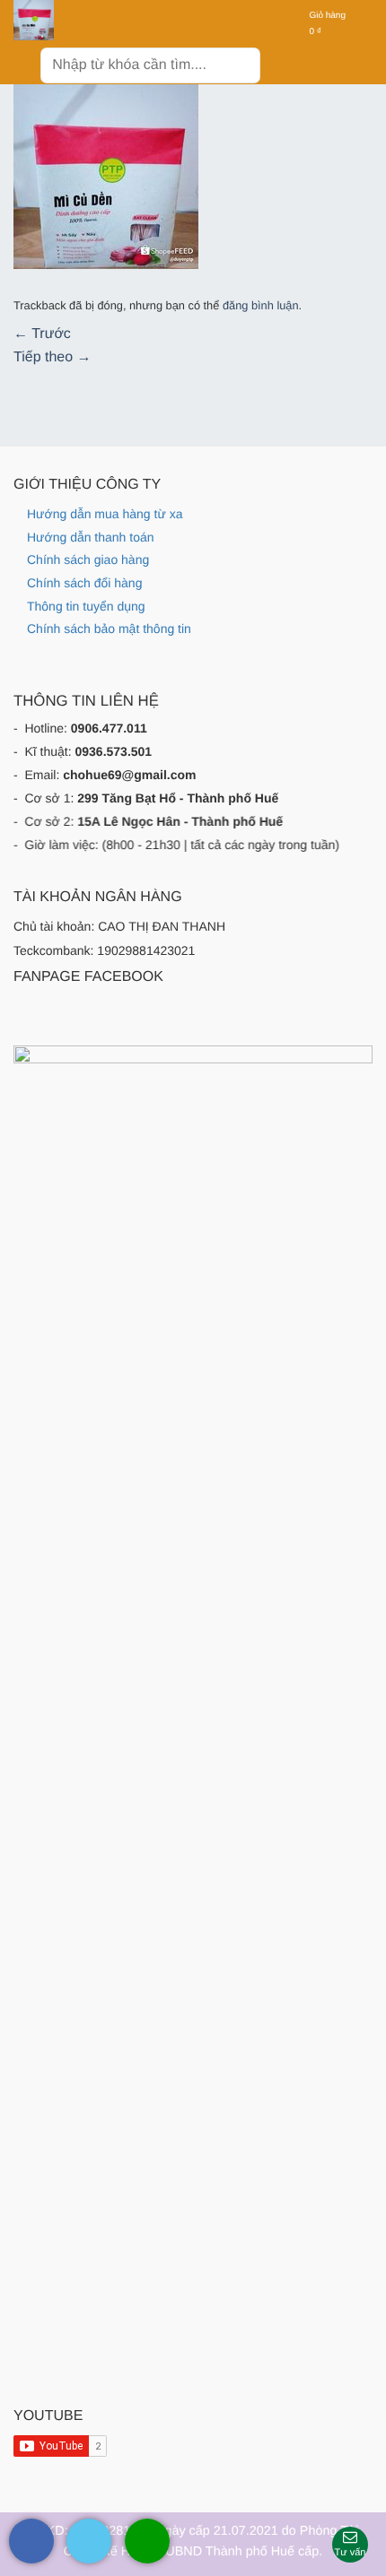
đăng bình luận (261, 305)
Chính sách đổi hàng (84, 583)
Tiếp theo (53, 357)
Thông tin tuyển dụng (86, 606)
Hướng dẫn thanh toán (91, 537)
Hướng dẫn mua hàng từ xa (105, 514)
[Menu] (25, 62)
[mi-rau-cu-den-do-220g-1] (106, 177)
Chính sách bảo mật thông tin (109, 629)
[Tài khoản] (285, 24)
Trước (42, 334)
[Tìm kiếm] (240, 65)
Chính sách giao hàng (88, 559)
